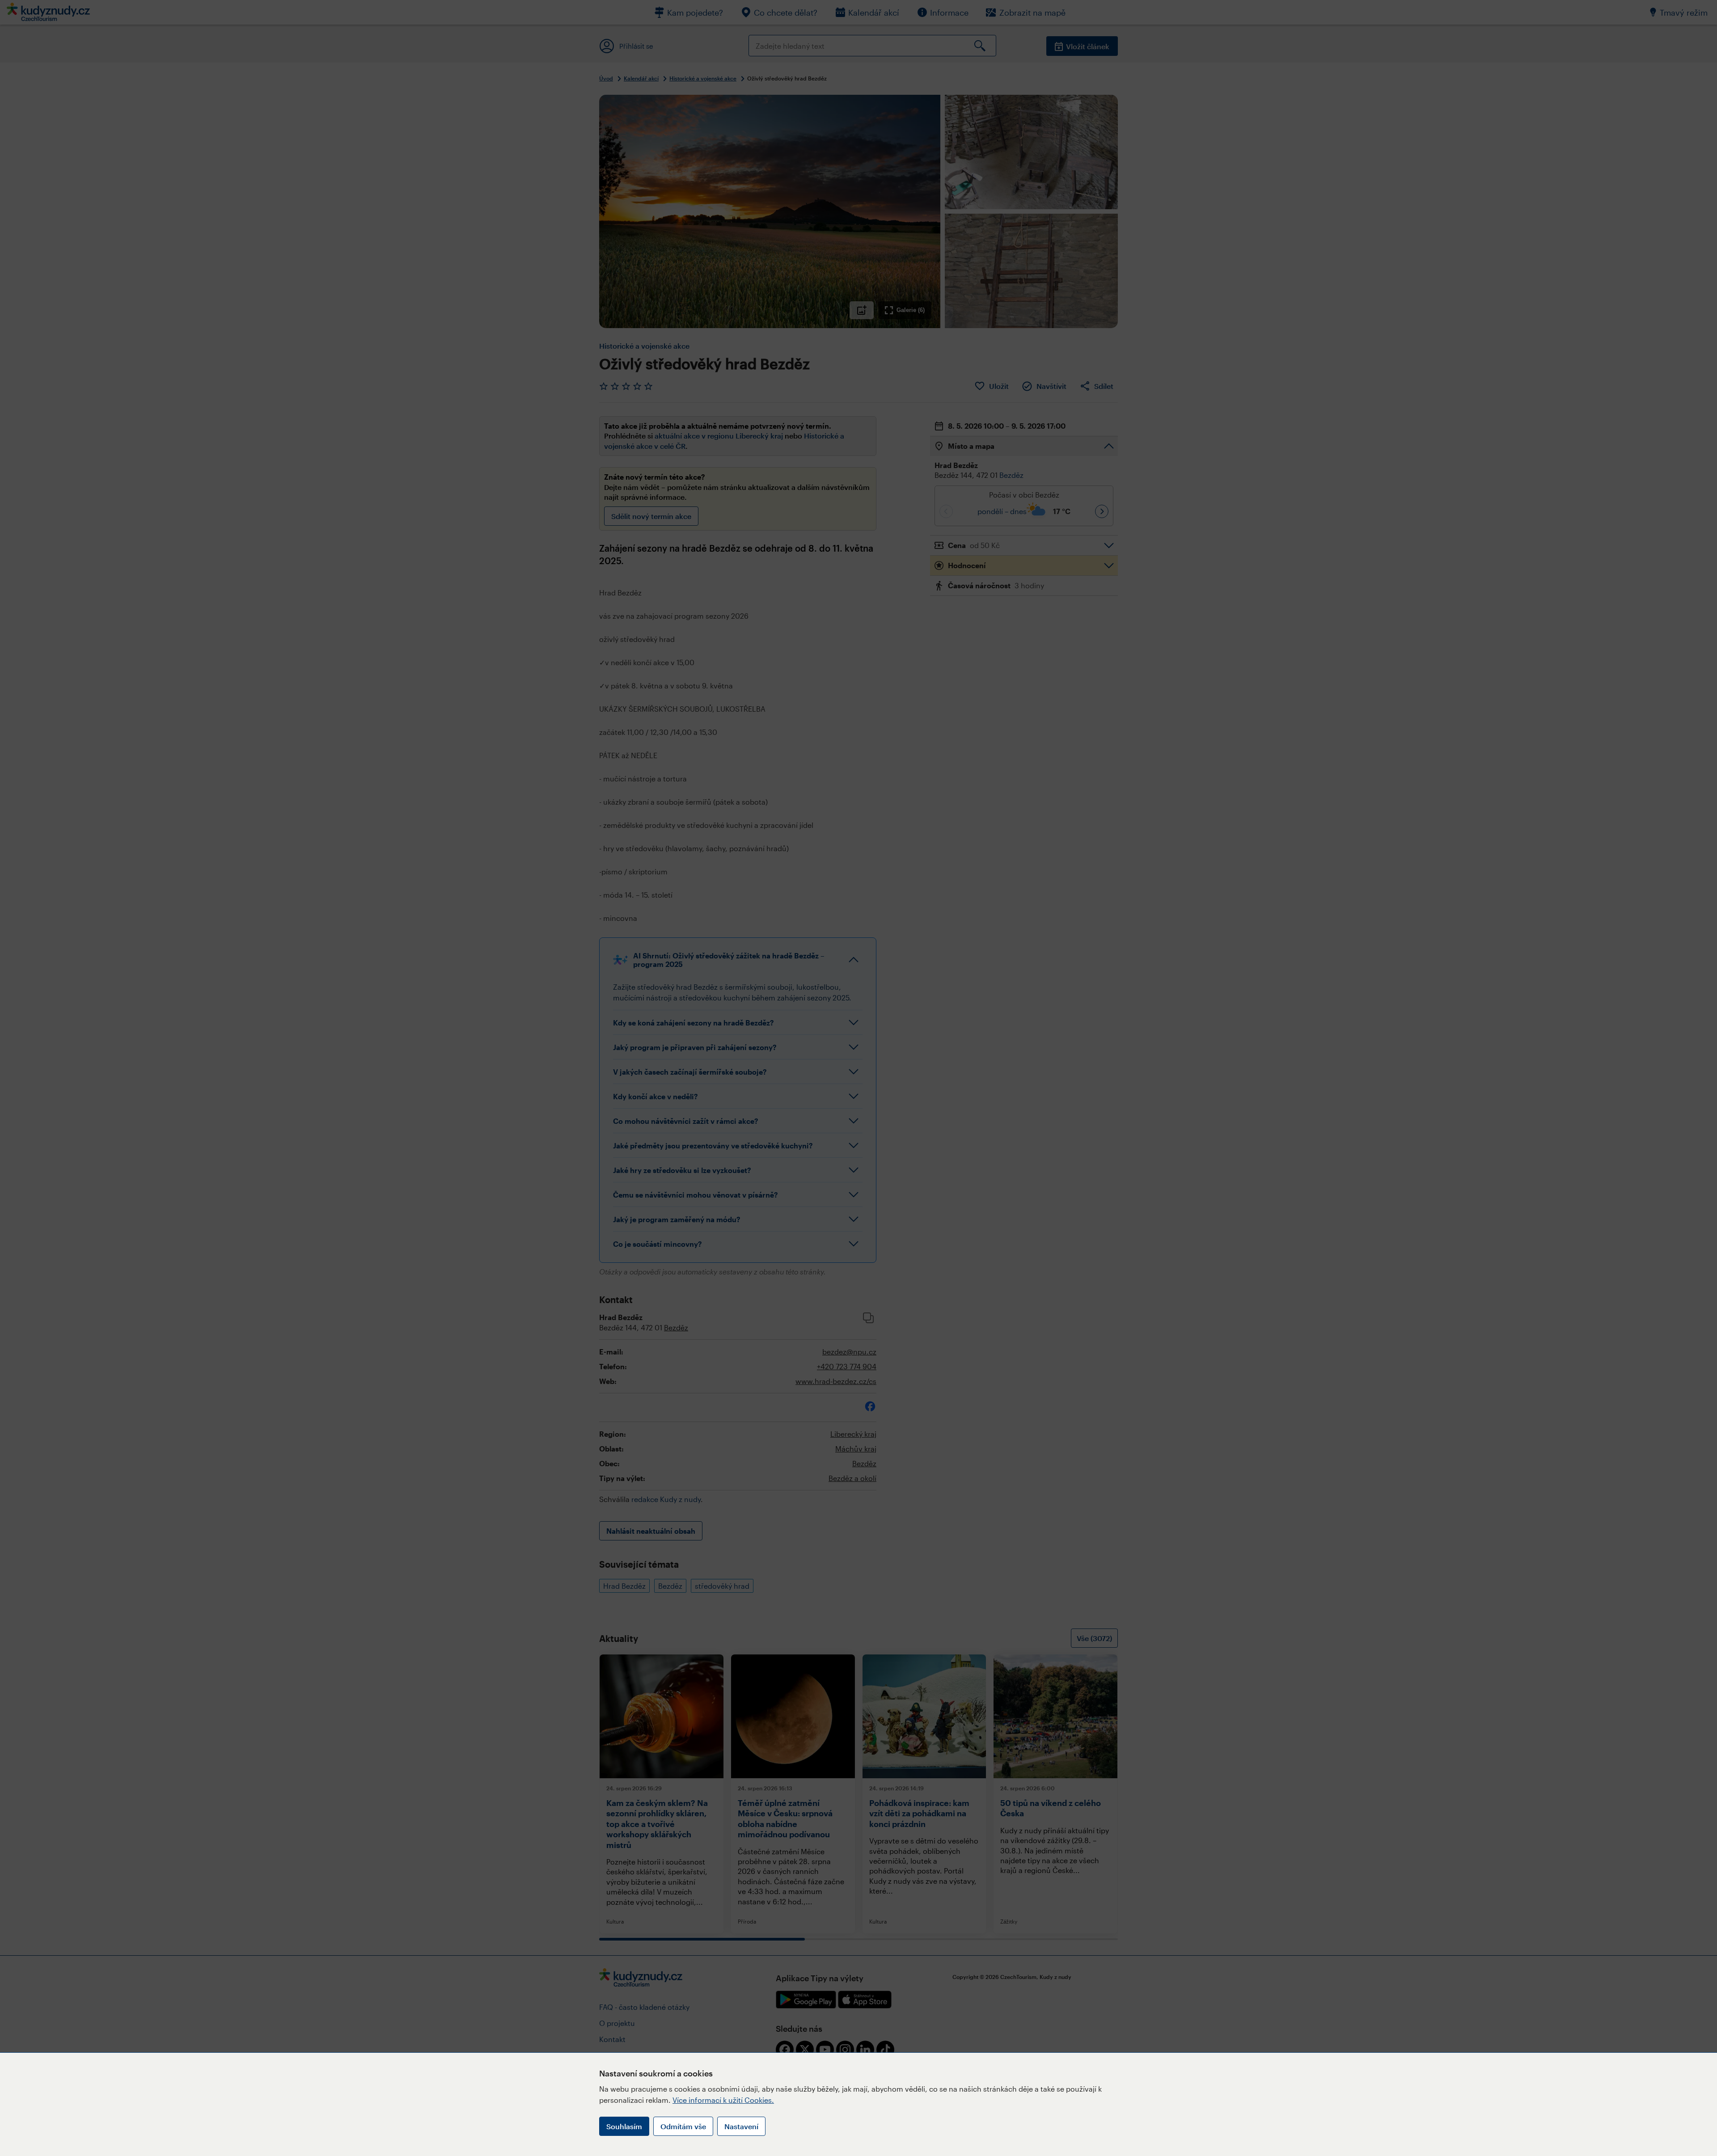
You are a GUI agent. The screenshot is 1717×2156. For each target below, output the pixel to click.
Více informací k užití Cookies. (723, 2100)
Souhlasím (624, 2126)
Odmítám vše (683, 2126)
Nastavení (741, 2126)
